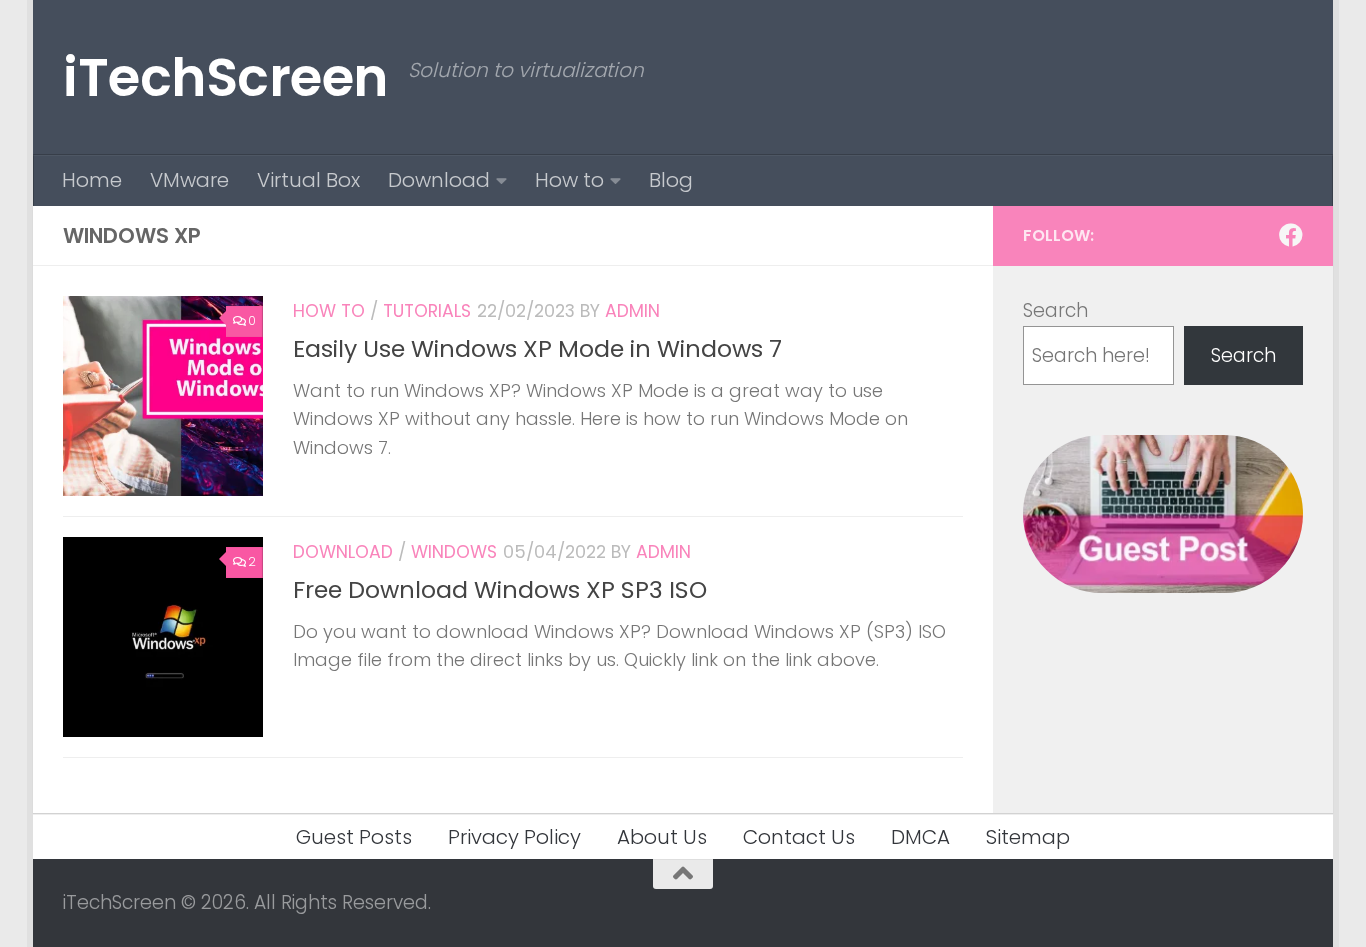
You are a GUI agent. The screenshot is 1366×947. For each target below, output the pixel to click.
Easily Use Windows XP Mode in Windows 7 (537, 348)
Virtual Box (308, 180)
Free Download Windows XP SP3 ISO (500, 589)
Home (92, 180)
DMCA (920, 837)
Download (439, 180)
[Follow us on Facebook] (1291, 235)
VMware (189, 180)
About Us (662, 837)
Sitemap (1028, 837)
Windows (454, 552)
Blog (671, 180)
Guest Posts (354, 837)
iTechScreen (225, 77)
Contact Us (799, 837)
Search (1055, 310)
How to (569, 180)
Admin (632, 311)
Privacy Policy (514, 837)
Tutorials (427, 311)
